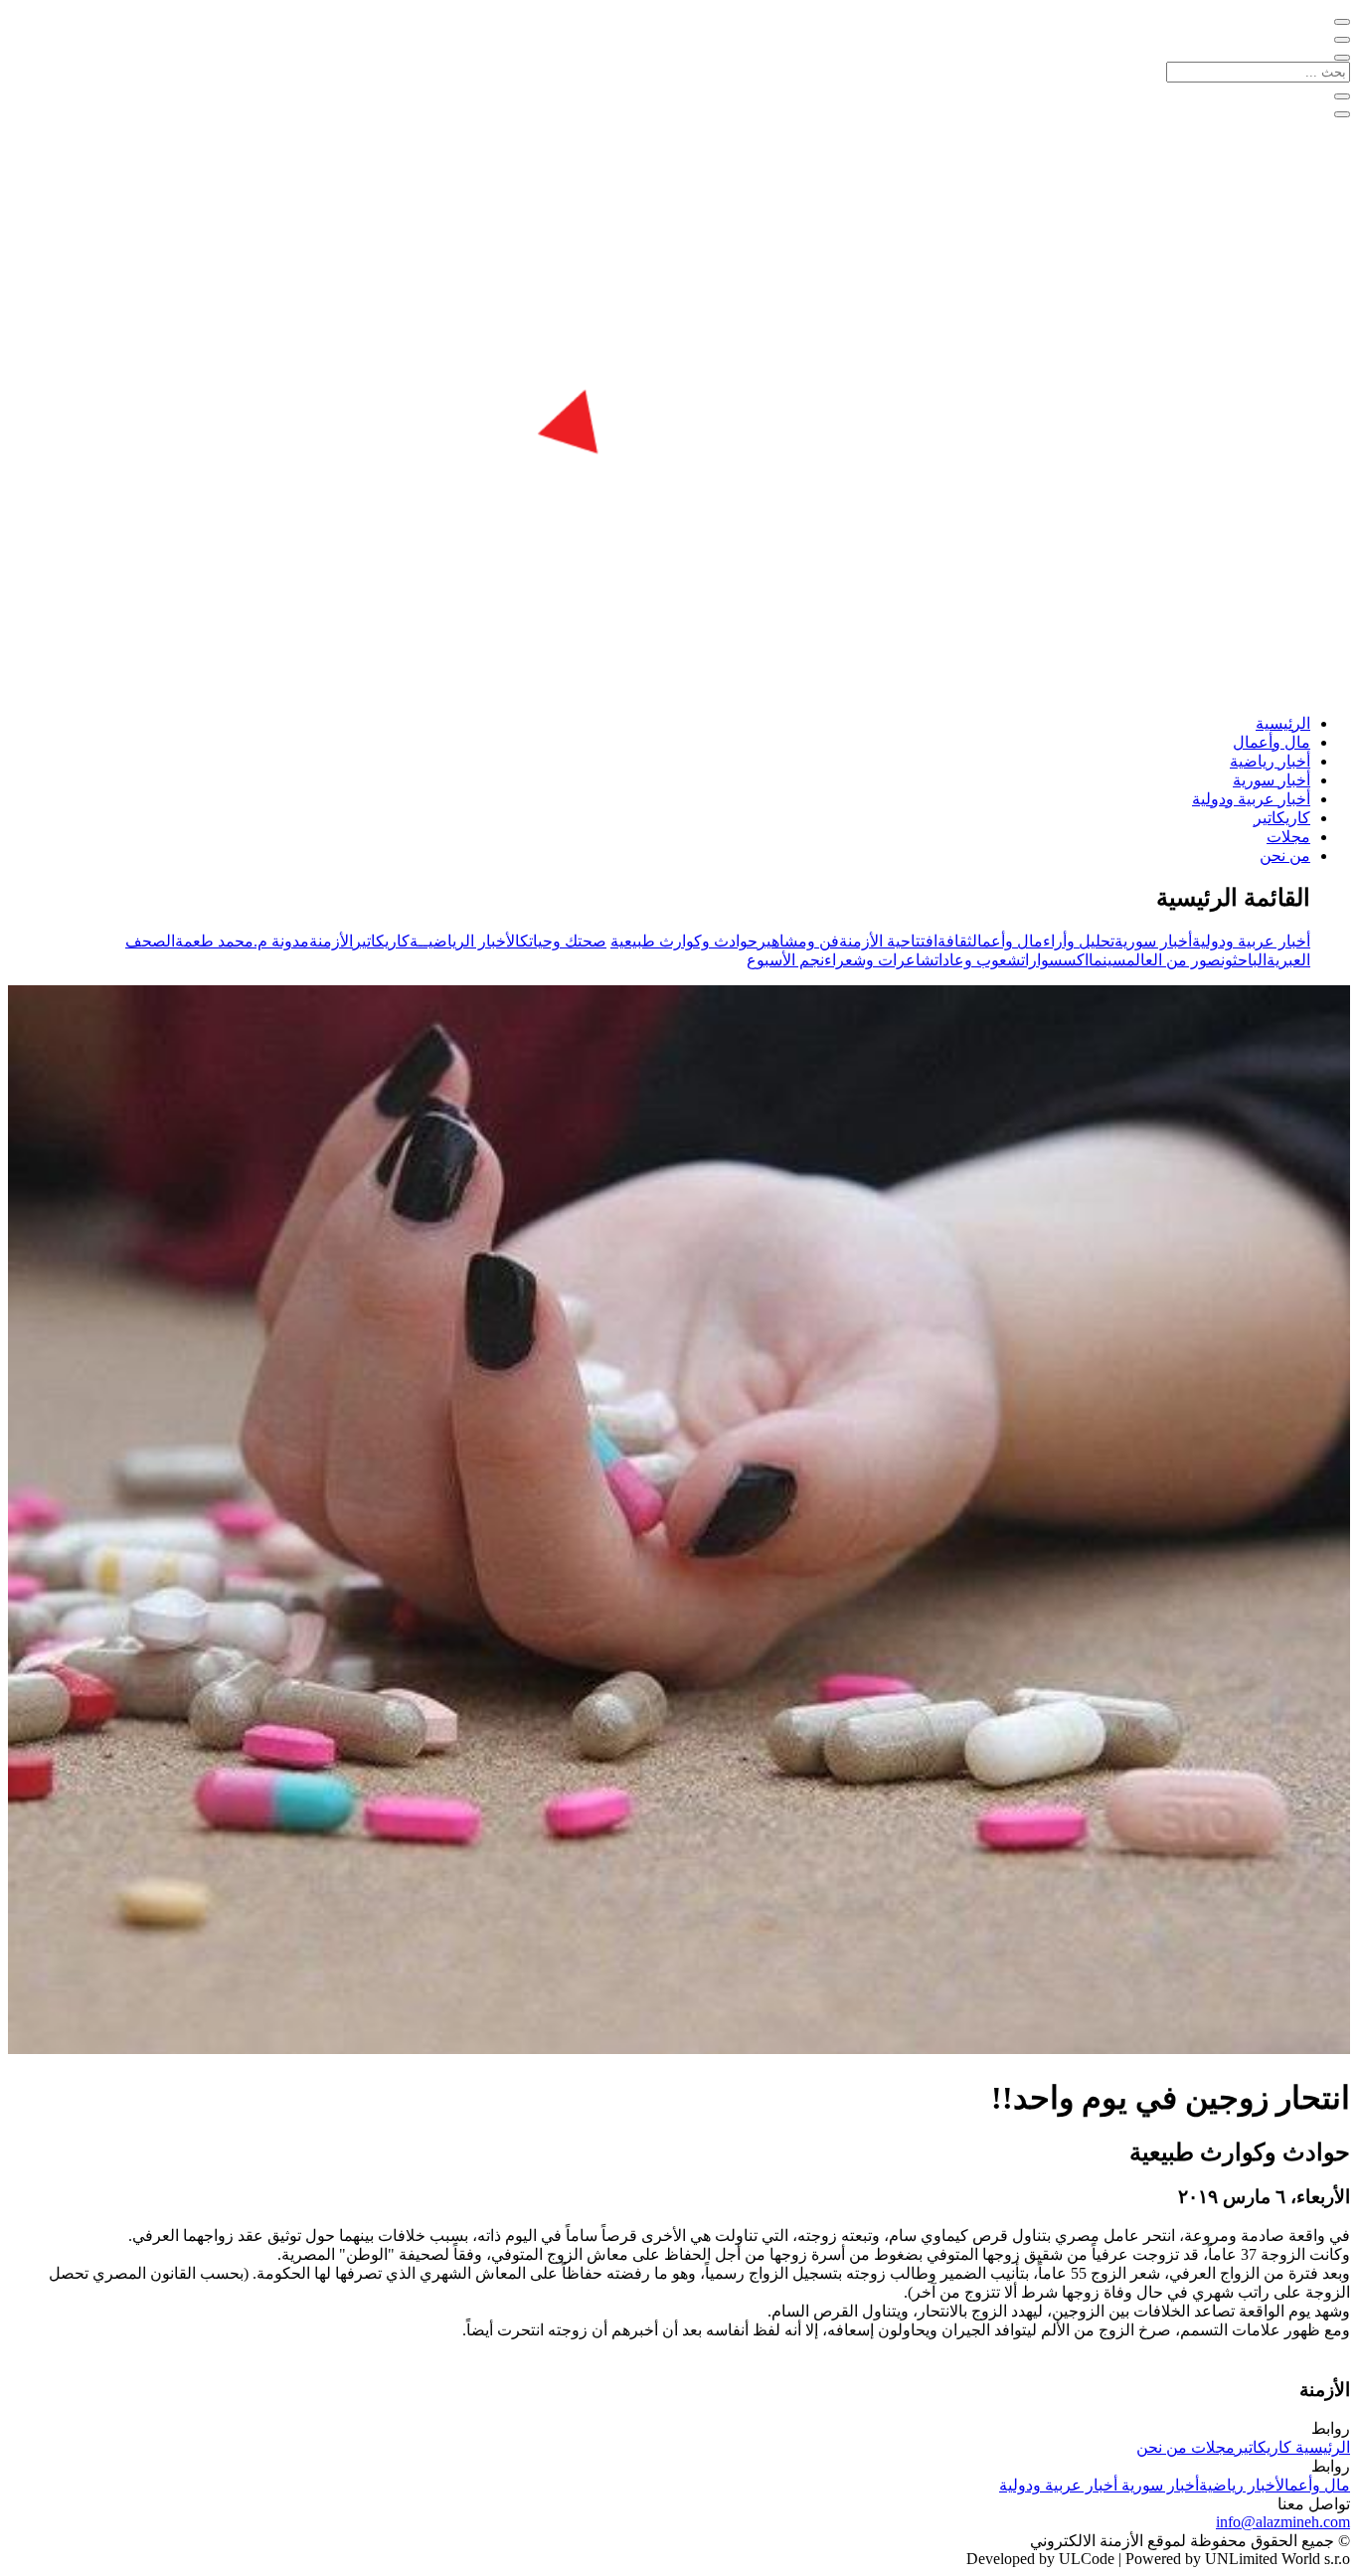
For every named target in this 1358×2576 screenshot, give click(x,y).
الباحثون (1244, 960)
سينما (1107, 960)
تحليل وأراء (1079, 941)
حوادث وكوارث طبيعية (684, 941)
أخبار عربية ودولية (1251, 799)
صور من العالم (1174, 960)
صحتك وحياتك (563, 941)
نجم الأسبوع (785, 960)
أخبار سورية (1272, 780)
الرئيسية (1283, 723)
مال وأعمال (1272, 742)
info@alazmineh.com (1283, 2522)
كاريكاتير (1282, 818)
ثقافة (955, 941)
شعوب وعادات (978, 960)
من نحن (1285, 856)
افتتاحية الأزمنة (888, 941)
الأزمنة (331, 941)
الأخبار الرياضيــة (465, 941)
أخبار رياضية (1270, 761)
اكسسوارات (1055, 960)
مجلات (1288, 837)
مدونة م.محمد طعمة (242, 941)
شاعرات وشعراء (879, 960)
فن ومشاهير (798, 941)
